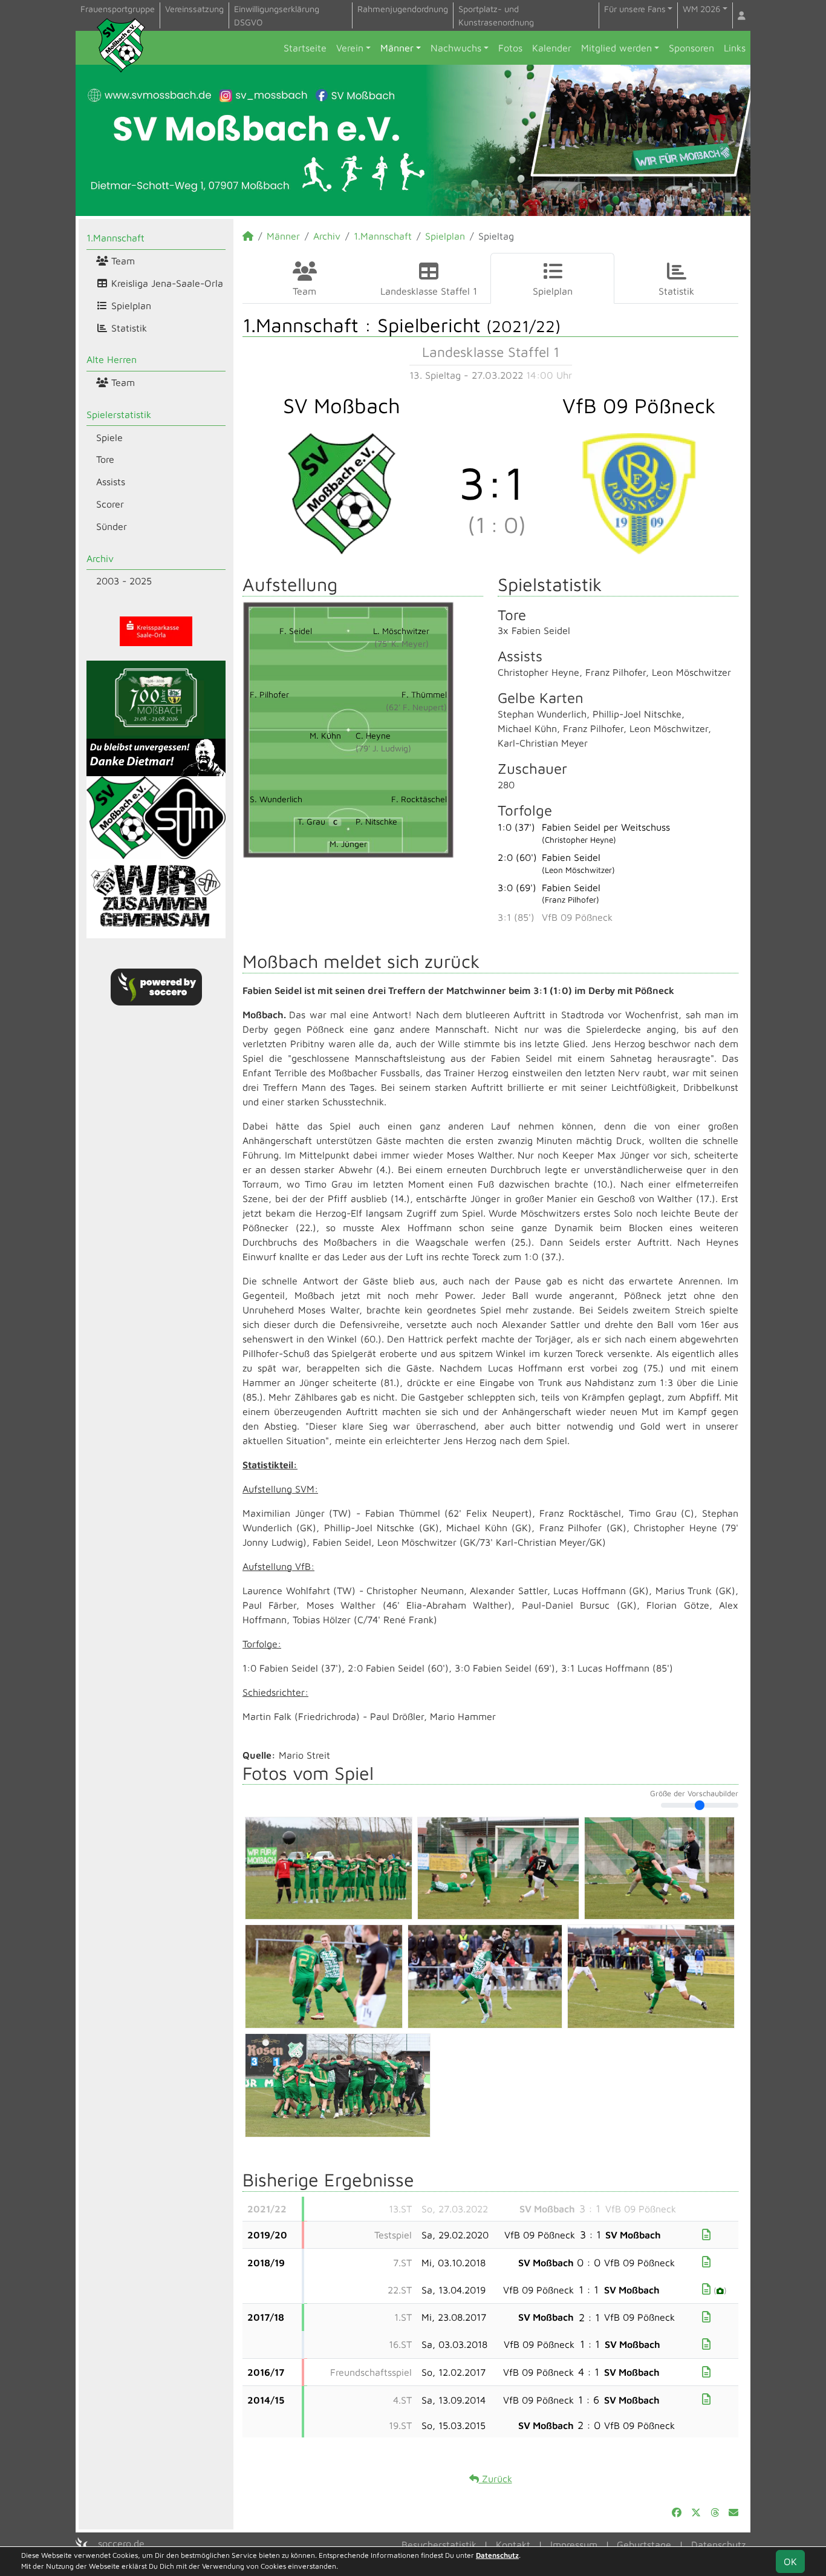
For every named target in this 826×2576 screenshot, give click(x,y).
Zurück (496, 2479)
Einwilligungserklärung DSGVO (277, 15)
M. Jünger (348, 844)
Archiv (100, 558)
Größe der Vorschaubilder (694, 1794)
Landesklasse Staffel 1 (429, 291)
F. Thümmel (424, 694)
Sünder (112, 526)
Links (735, 48)
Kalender (552, 48)
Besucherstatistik (439, 2545)
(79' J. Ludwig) (383, 748)
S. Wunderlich (276, 799)
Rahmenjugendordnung (403, 9)
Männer (397, 48)
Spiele (109, 437)
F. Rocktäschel (419, 799)
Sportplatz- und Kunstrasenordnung (496, 15)
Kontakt (513, 2545)
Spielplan (130, 306)
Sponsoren (691, 48)
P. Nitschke (376, 821)
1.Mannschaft (115, 238)
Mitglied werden (616, 48)
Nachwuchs (456, 48)
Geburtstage (644, 2545)
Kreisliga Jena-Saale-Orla (166, 283)
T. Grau (317, 821)
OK (790, 2561)
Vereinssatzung (194, 9)
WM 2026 (701, 9)
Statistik (128, 328)
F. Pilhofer (269, 694)
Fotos (510, 48)
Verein (350, 48)
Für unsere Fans (635, 9)
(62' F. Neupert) (416, 707)
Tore (105, 459)
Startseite (305, 48)
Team (122, 261)
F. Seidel (296, 631)
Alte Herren (112, 359)
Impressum (574, 2545)
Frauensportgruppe (118, 9)
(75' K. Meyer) (402, 643)
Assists (111, 482)
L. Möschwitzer (401, 631)
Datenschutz (718, 2545)
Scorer (110, 504)
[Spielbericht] (706, 2234)
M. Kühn (325, 735)
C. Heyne (373, 735)
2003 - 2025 (124, 581)
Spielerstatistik (119, 414)
